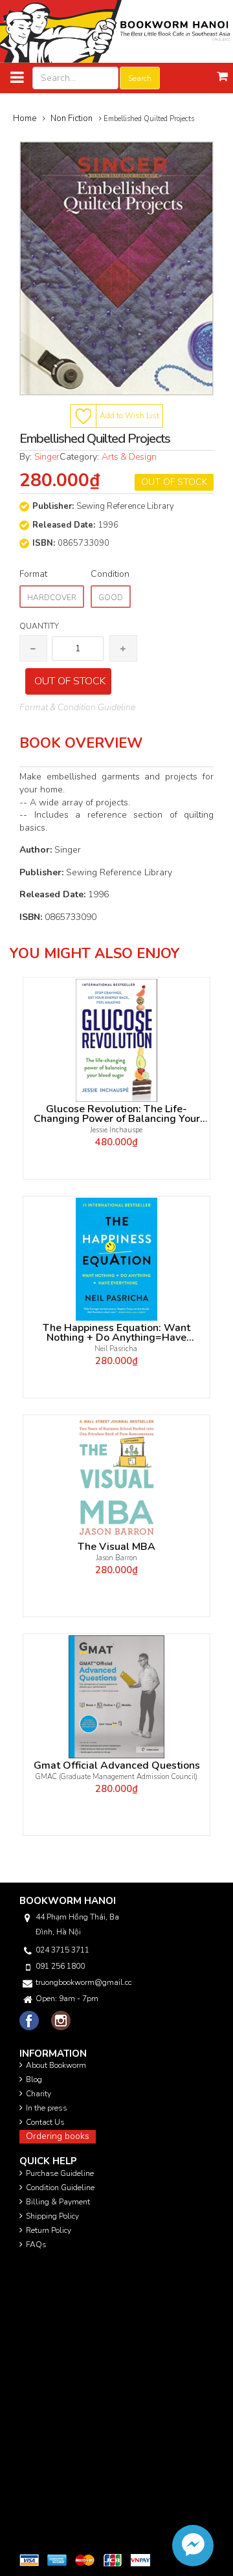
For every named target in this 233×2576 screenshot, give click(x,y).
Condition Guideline (60, 2188)
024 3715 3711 (62, 1950)
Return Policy (49, 2230)
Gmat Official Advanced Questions (117, 1766)
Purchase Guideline (60, 2173)
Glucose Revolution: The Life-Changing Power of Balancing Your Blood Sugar (117, 1114)
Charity (39, 2094)
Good (111, 598)
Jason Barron (117, 1558)
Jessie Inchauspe (116, 1130)
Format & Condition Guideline (77, 707)
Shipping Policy (52, 2216)
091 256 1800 (60, 1966)
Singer (47, 457)
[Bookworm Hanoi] (116, 31)
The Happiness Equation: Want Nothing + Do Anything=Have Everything (116, 1333)
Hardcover (52, 598)
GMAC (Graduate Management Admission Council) (116, 1777)
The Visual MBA (116, 1547)
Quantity (39, 626)
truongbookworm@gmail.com (83, 1982)
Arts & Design (129, 457)
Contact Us (45, 2122)
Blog (34, 2079)
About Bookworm (56, 2065)
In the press (47, 2108)
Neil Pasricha (117, 1349)
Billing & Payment (58, 2202)
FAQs (36, 2245)
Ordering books (58, 2136)
